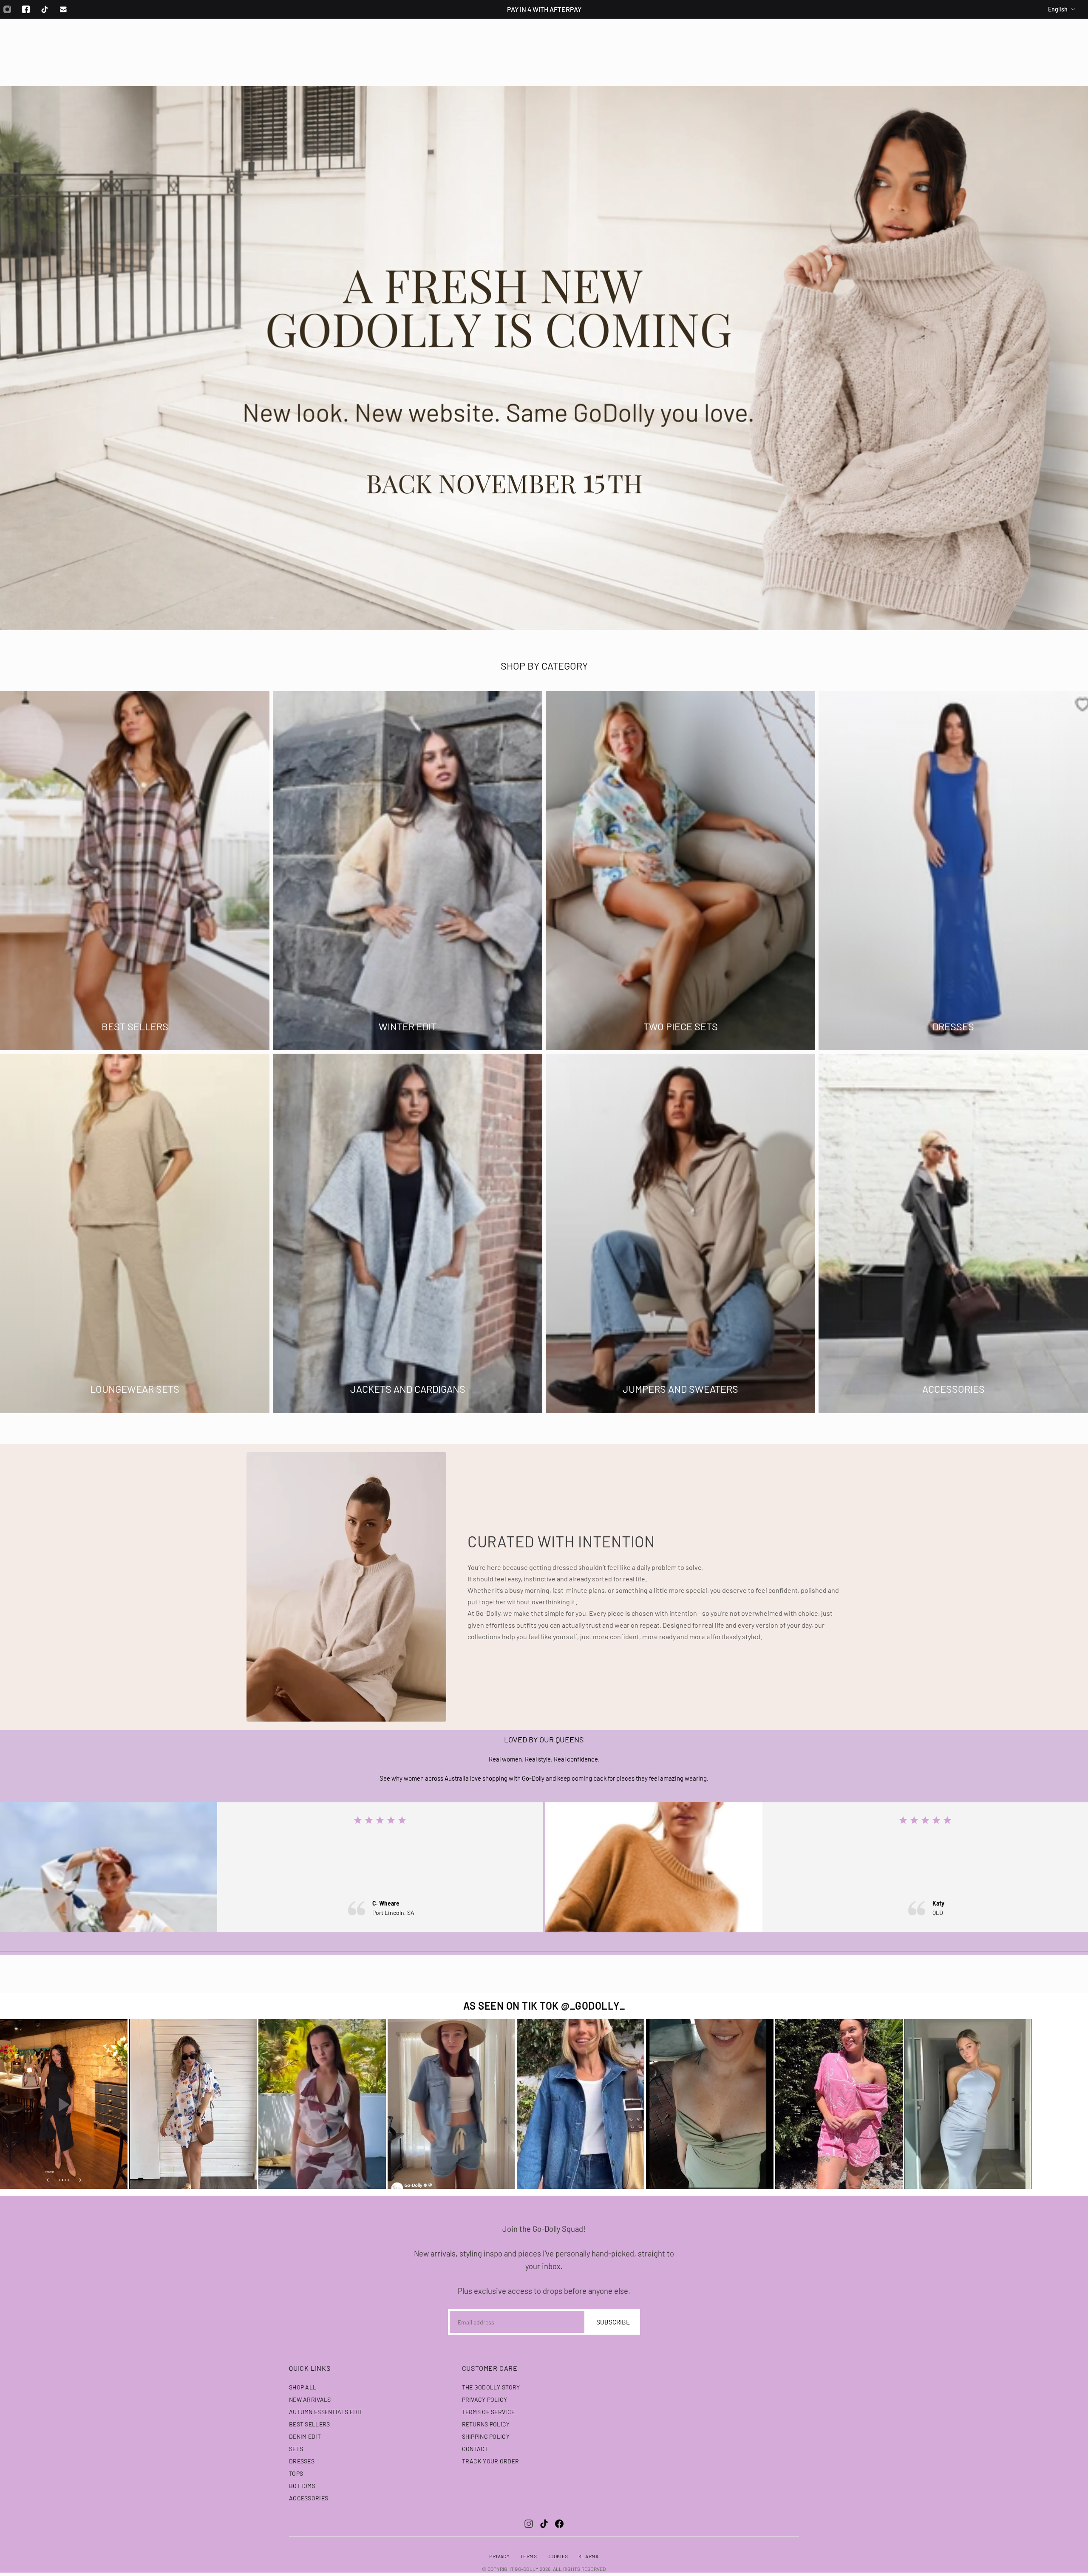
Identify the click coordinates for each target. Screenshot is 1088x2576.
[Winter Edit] (408, 871)
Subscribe (613, 2322)
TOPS (296, 2473)
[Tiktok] (45, 9)
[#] (544, 358)
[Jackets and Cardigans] (408, 1234)
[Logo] (544, 42)
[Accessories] (953, 1234)
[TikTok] (544, 2524)
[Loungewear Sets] (135, 1234)
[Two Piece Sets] (680, 871)
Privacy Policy (485, 2399)
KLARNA (589, 2556)
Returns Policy (486, 2424)
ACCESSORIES (309, 2498)
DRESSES (302, 2461)
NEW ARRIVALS (310, 2399)
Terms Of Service (488, 2412)
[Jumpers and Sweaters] (680, 1234)
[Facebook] (26, 9)
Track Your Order (490, 2461)
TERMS (529, 2556)
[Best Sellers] (135, 871)
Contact (475, 2449)
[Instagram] (529, 2524)
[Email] (63, 9)
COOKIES (558, 2556)
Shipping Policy (486, 2436)
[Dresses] (953, 871)
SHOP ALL (303, 2387)
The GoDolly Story (491, 2387)
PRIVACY (499, 2556)
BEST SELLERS (309, 2424)
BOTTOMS (302, 2486)
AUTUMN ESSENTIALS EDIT (326, 2412)
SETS (296, 2449)
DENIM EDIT (305, 2436)
